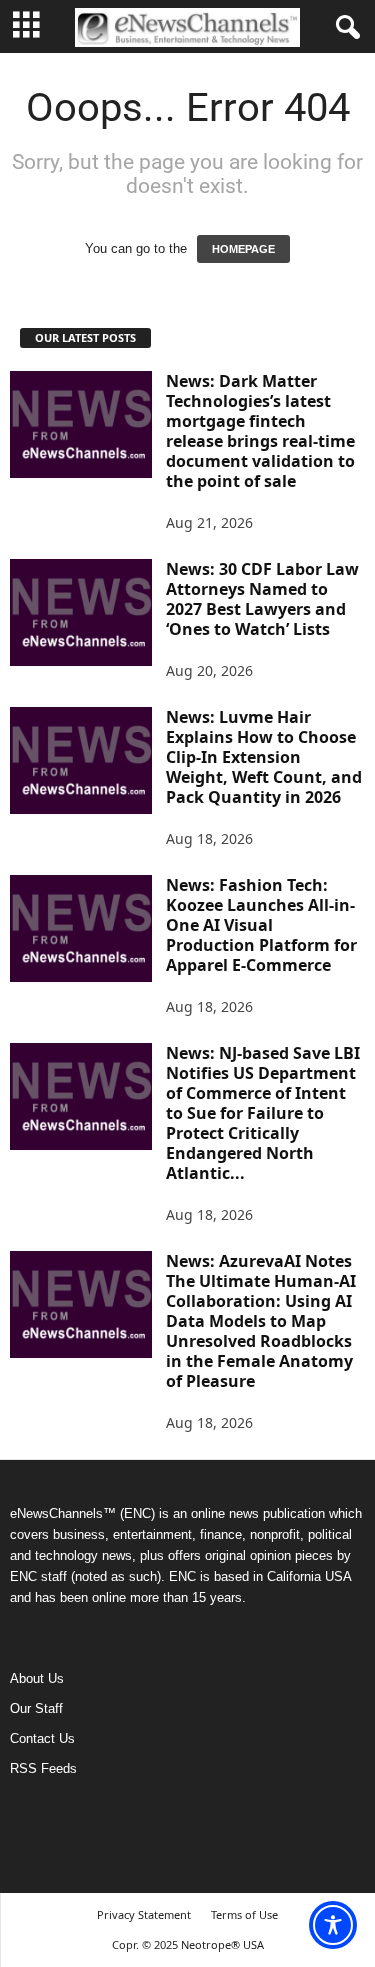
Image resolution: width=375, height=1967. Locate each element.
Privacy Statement (144, 1914)
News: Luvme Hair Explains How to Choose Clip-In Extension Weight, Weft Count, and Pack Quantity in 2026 (264, 757)
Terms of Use (244, 1914)
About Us (37, 1678)
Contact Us (42, 1738)
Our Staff (36, 1708)
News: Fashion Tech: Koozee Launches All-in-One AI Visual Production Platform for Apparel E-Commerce (261, 925)
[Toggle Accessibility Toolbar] (333, 1925)
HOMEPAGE (243, 249)
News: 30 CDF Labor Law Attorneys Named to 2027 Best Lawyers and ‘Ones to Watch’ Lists (262, 599)
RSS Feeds (43, 1768)
